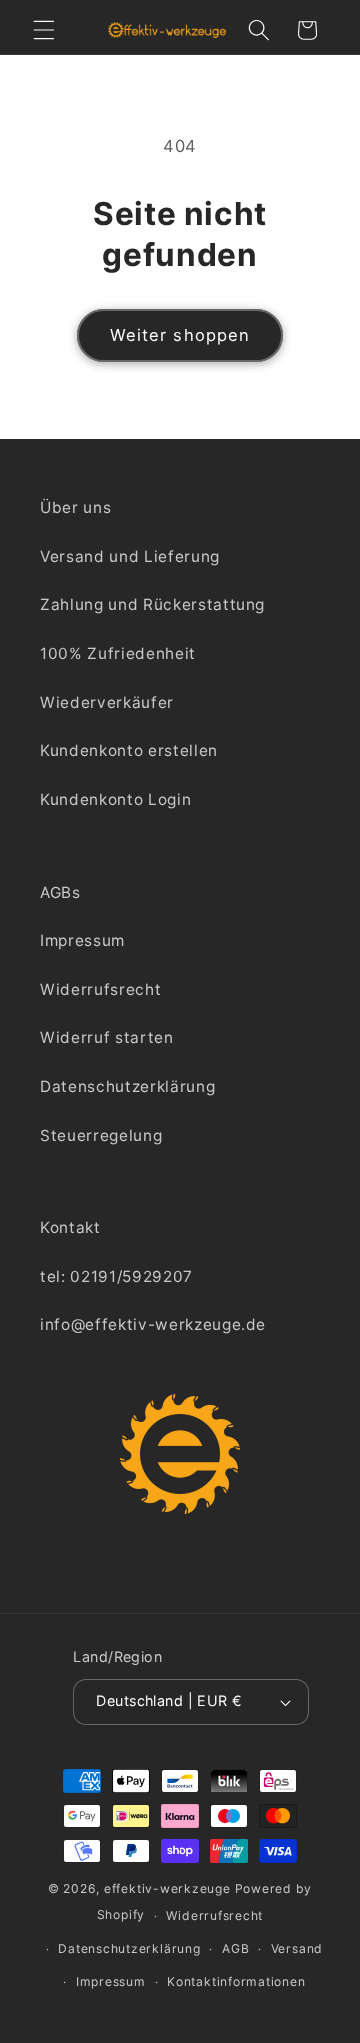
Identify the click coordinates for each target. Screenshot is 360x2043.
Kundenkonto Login (115, 799)
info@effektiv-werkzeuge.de (153, 1324)
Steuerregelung (101, 1135)
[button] (44, 30)
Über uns (75, 507)
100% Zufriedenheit (118, 653)
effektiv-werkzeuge (167, 1888)
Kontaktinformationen (236, 1981)
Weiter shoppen (180, 335)
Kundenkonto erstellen (129, 750)
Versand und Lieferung (130, 556)
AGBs (60, 892)
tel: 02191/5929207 (116, 1276)
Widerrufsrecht (100, 989)
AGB (235, 1948)
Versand (297, 1948)
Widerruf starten (107, 1037)
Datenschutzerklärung (127, 1086)
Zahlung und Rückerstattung (152, 604)
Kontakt (70, 1227)
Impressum (82, 940)
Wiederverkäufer (107, 702)
